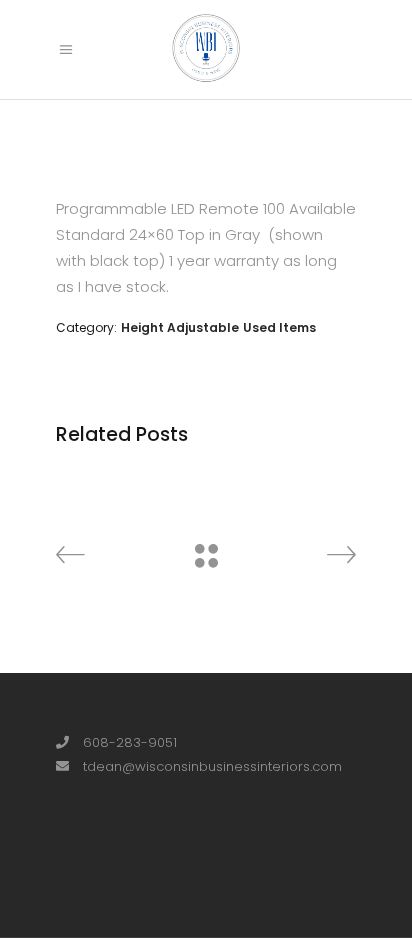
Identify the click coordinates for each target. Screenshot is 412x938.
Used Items (279, 327)
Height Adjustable (180, 327)
